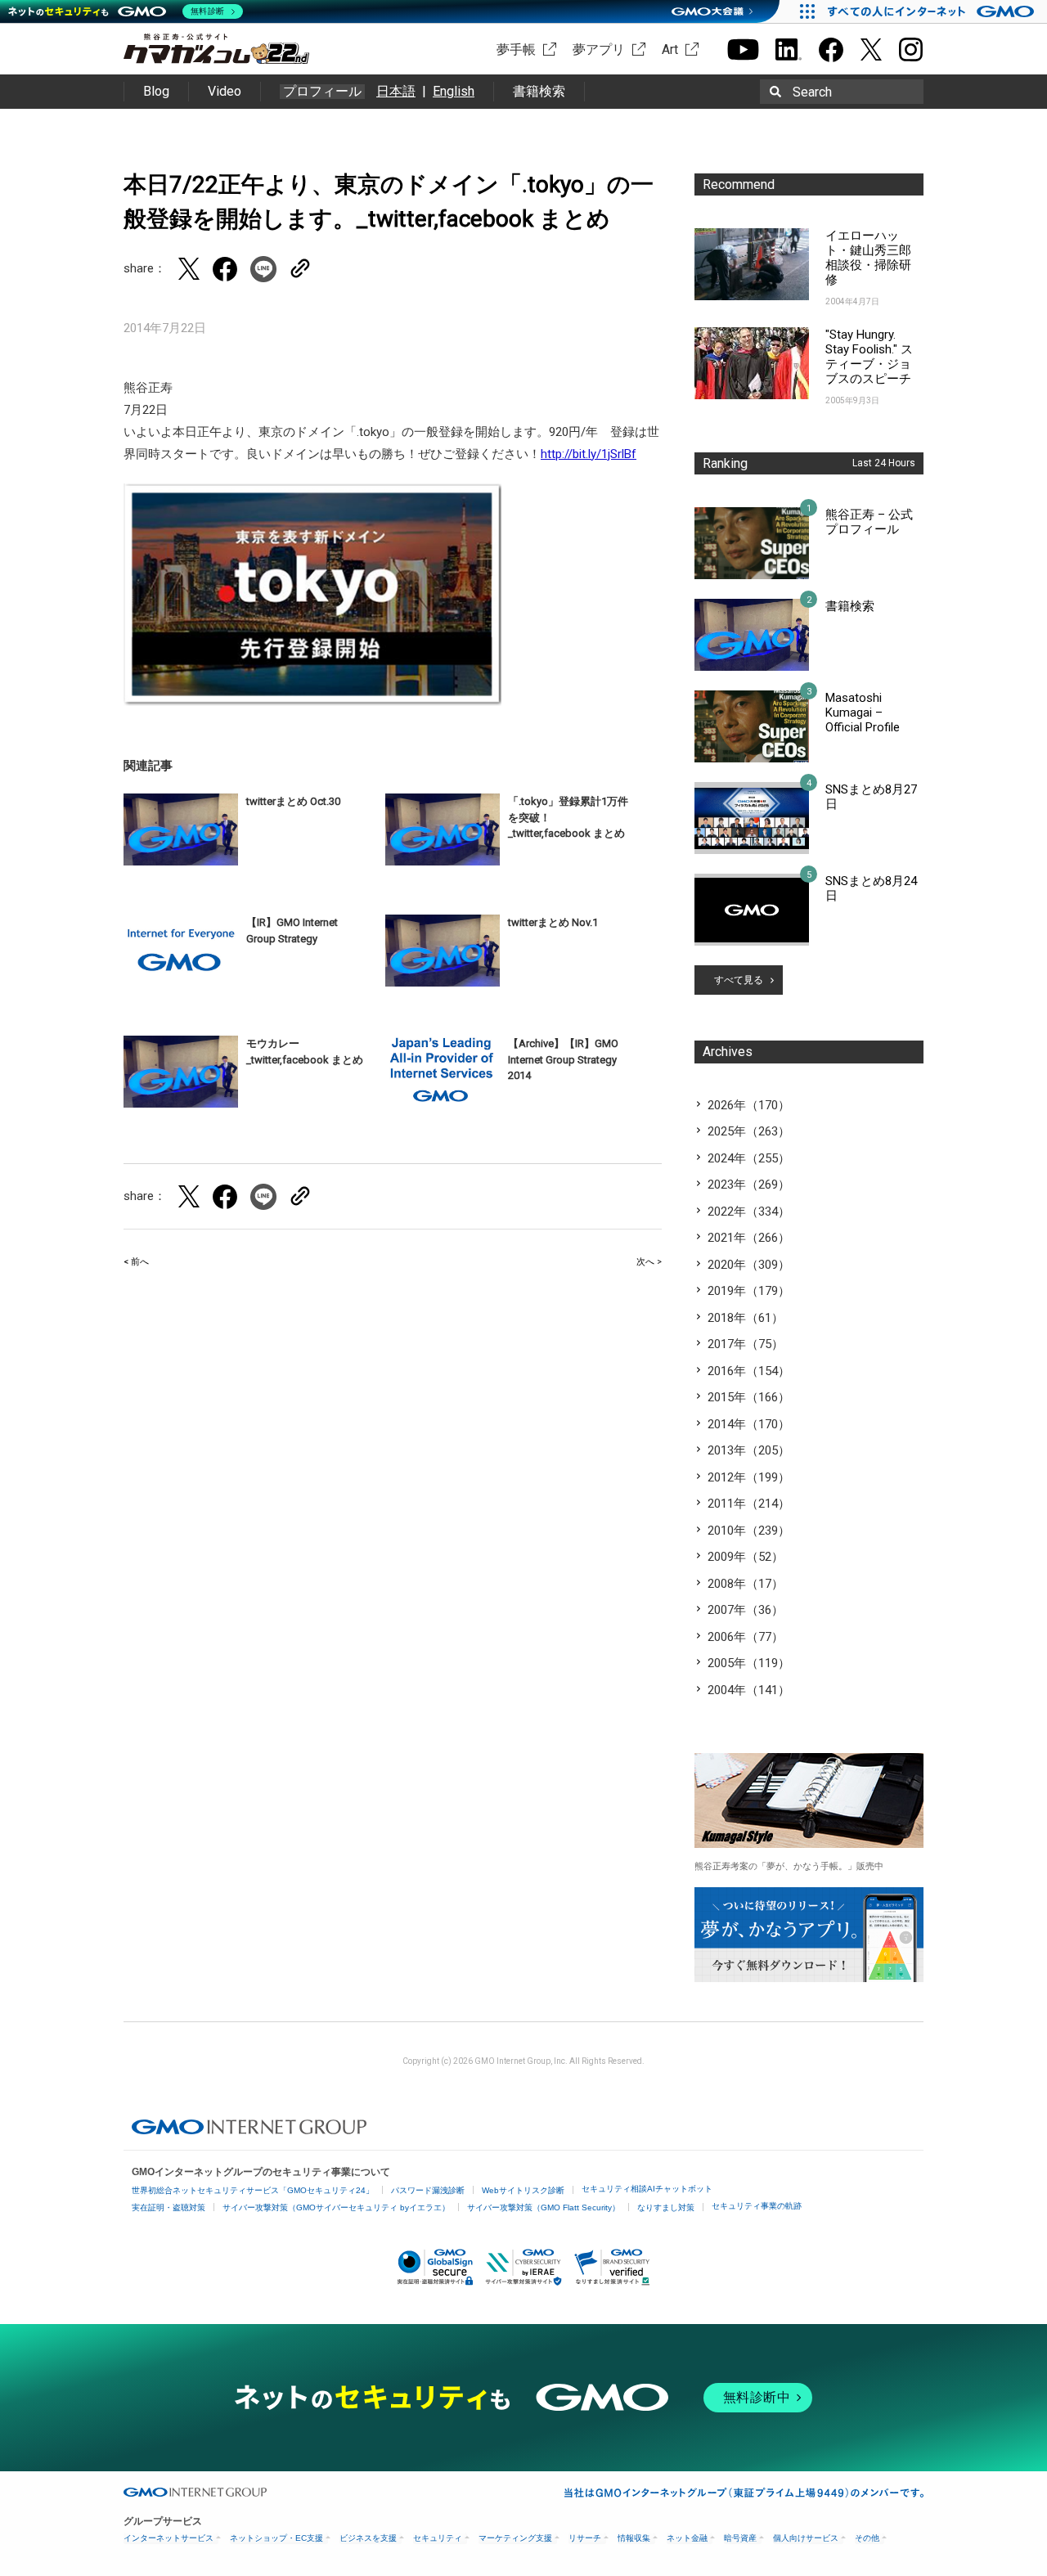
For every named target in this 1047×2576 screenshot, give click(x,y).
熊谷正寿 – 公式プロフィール (869, 522)
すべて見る (739, 980)
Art (670, 49)
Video (225, 91)
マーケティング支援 (515, 2538)
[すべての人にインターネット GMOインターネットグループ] (933, 11)
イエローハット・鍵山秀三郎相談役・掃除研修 (868, 258)
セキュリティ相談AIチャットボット (647, 2189)
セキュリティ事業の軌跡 (757, 2206)
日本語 (396, 91)
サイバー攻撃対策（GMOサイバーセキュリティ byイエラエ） (336, 2207)
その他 (867, 2538)
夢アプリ (599, 49)
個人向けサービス (806, 2538)
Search (812, 92)
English (454, 91)
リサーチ (585, 2538)
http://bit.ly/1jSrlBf (589, 454)
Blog (156, 91)
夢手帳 (516, 49)
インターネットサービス (169, 2538)
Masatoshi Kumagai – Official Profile (863, 713)
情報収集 (634, 2538)
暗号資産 (740, 2538)
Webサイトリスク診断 (523, 2190)
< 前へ (136, 1262)
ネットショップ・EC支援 (276, 2538)
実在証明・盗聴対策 (169, 2207)
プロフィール (322, 92)
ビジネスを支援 (368, 2538)
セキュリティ (438, 2538)
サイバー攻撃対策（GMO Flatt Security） (544, 2207)
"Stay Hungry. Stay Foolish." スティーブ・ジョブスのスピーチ (869, 357)
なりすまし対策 (666, 2207)
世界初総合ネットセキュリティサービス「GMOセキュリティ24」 (253, 2190)
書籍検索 (539, 91)
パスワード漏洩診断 (428, 2190)
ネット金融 (687, 2538)
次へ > (649, 1262)
